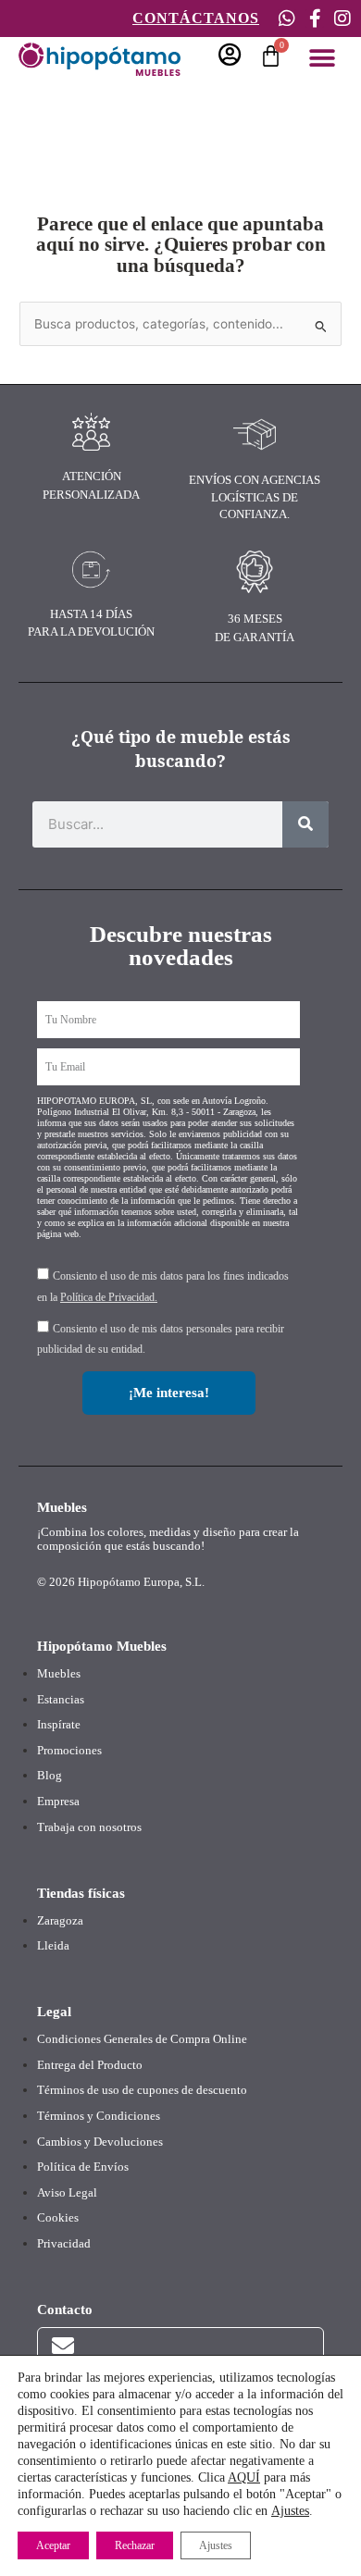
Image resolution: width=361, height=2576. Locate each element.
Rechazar (135, 2545)
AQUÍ (244, 2477)
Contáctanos (196, 18)
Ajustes (290, 2511)
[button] (322, 58)
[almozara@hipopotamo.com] (63, 2346)
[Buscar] (305, 824)
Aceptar (53, 2545)
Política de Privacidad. (109, 1297)
